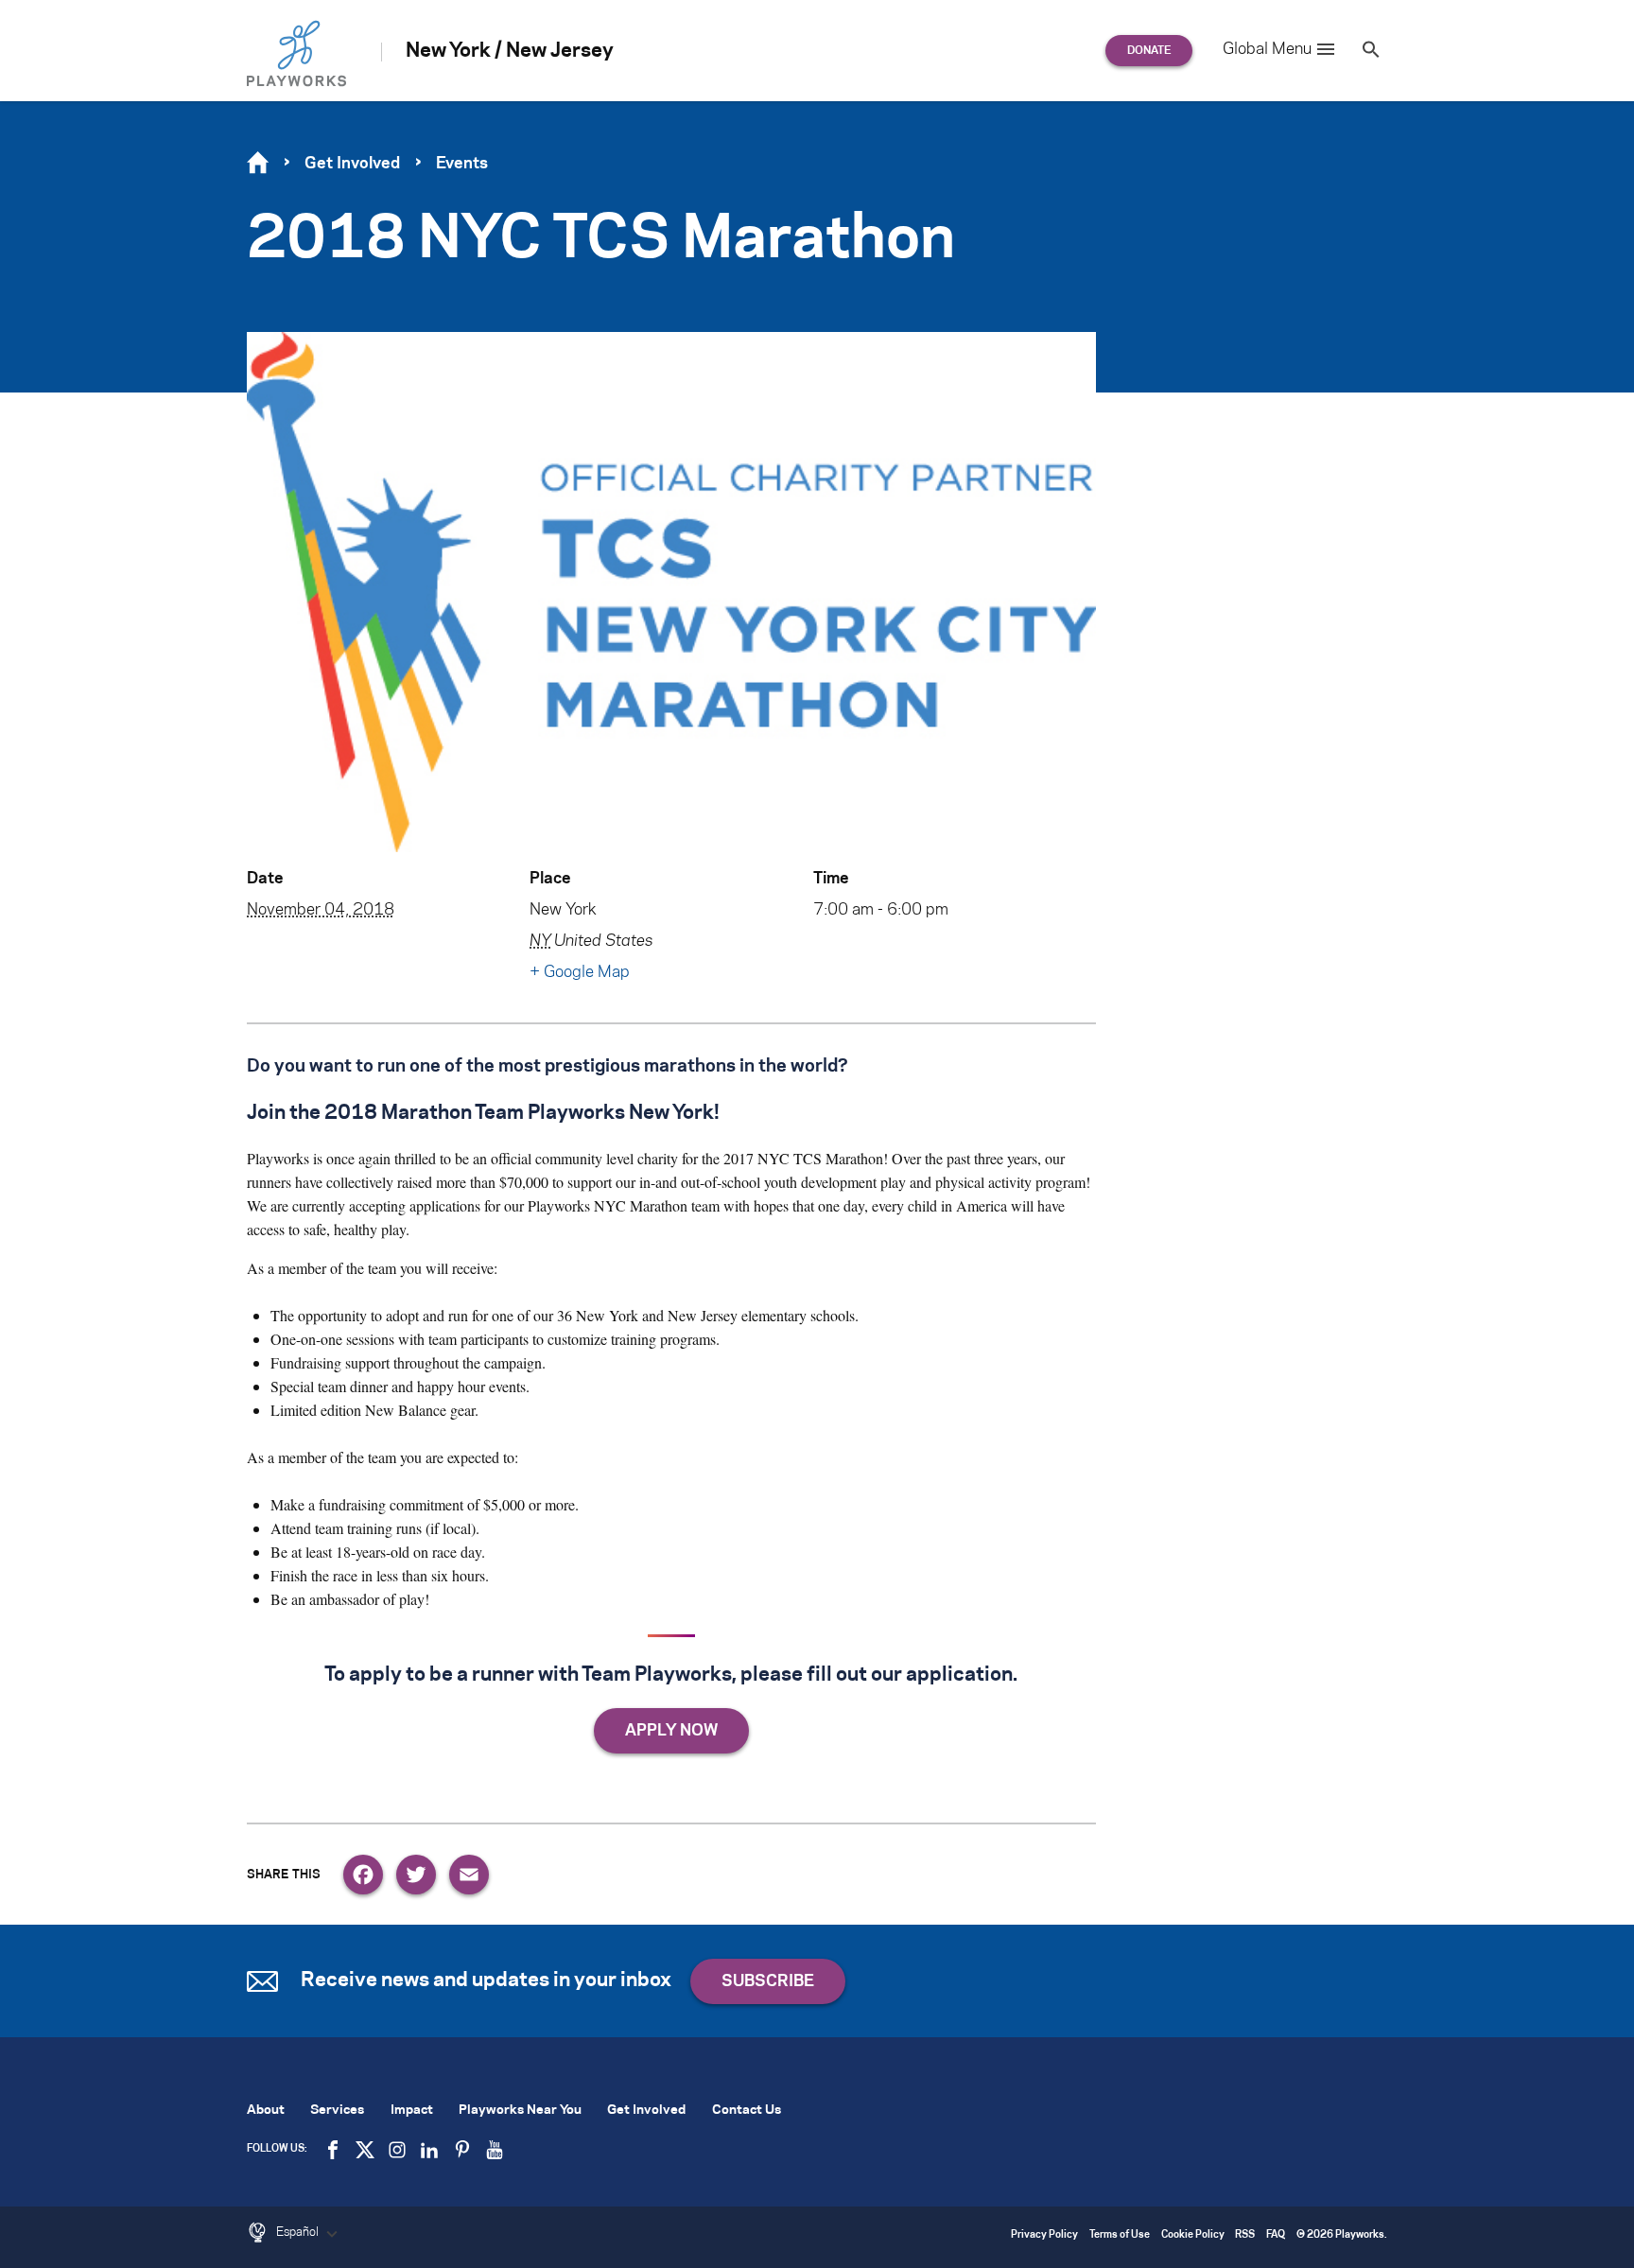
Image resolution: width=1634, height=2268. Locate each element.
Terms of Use (1120, 2235)
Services (337, 2111)
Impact (412, 2111)
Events (462, 164)
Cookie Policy (1193, 2235)
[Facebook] (363, 1875)
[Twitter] (416, 1875)
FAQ (1276, 2235)
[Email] (469, 1875)
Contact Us (747, 2111)
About (266, 2111)
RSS (1245, 2235)
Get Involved (352, 164)
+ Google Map (580, 972)
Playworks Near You (520, 2111)
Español (299, 2232)
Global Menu (1267, 49)
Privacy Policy (1044, 2235)
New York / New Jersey (510, 51)
